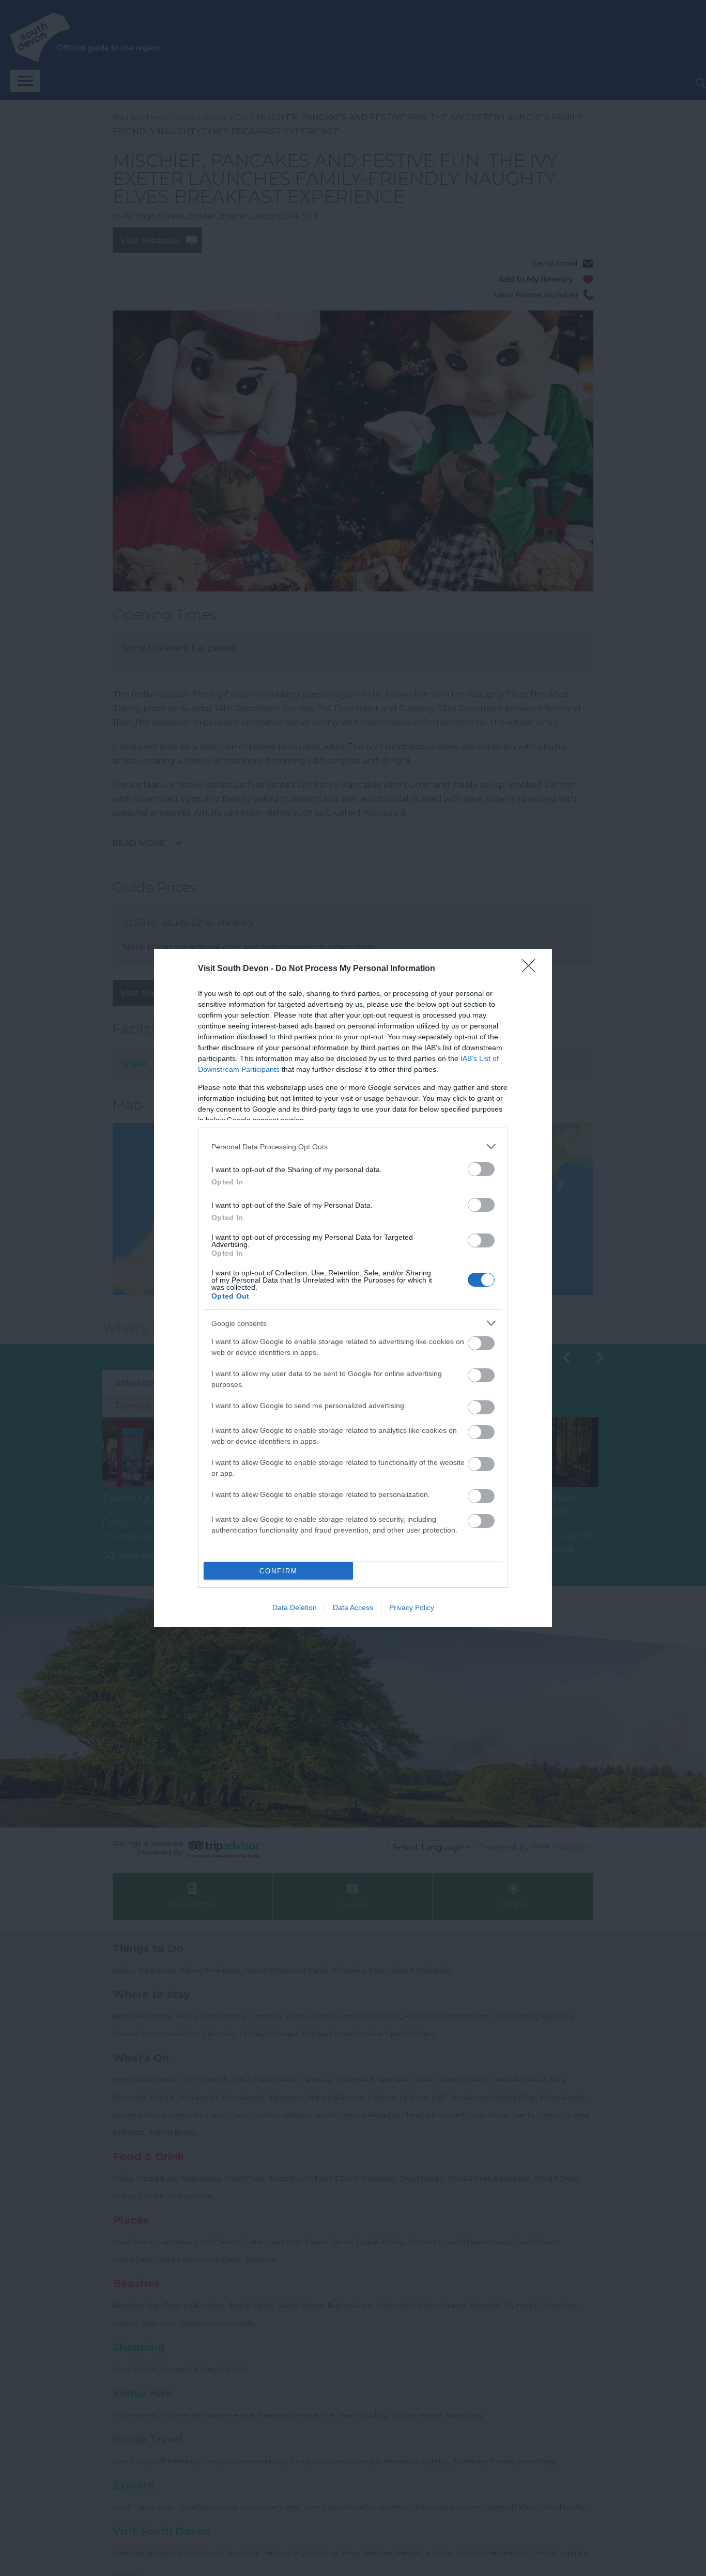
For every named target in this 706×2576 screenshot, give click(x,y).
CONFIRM (279, 1571)
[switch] (481, 1169)
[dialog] (353, 1288)
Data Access (353, 1607)
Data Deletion (295, 1607)
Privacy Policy (412, 1607)
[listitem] (353, 1146)
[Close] (532, 969)
